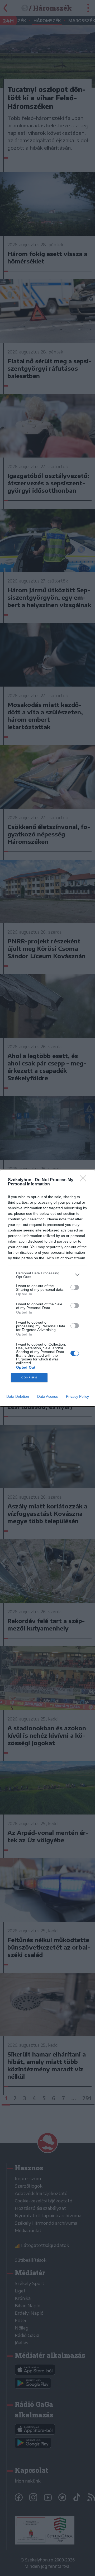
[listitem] (47, 1275)
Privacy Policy (77, 1396)
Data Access (47, 1396)
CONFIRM (29, 1377)
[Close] (85, 1180)
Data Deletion (18, 1396)
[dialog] (47, 1288)
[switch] (75, 1287)
